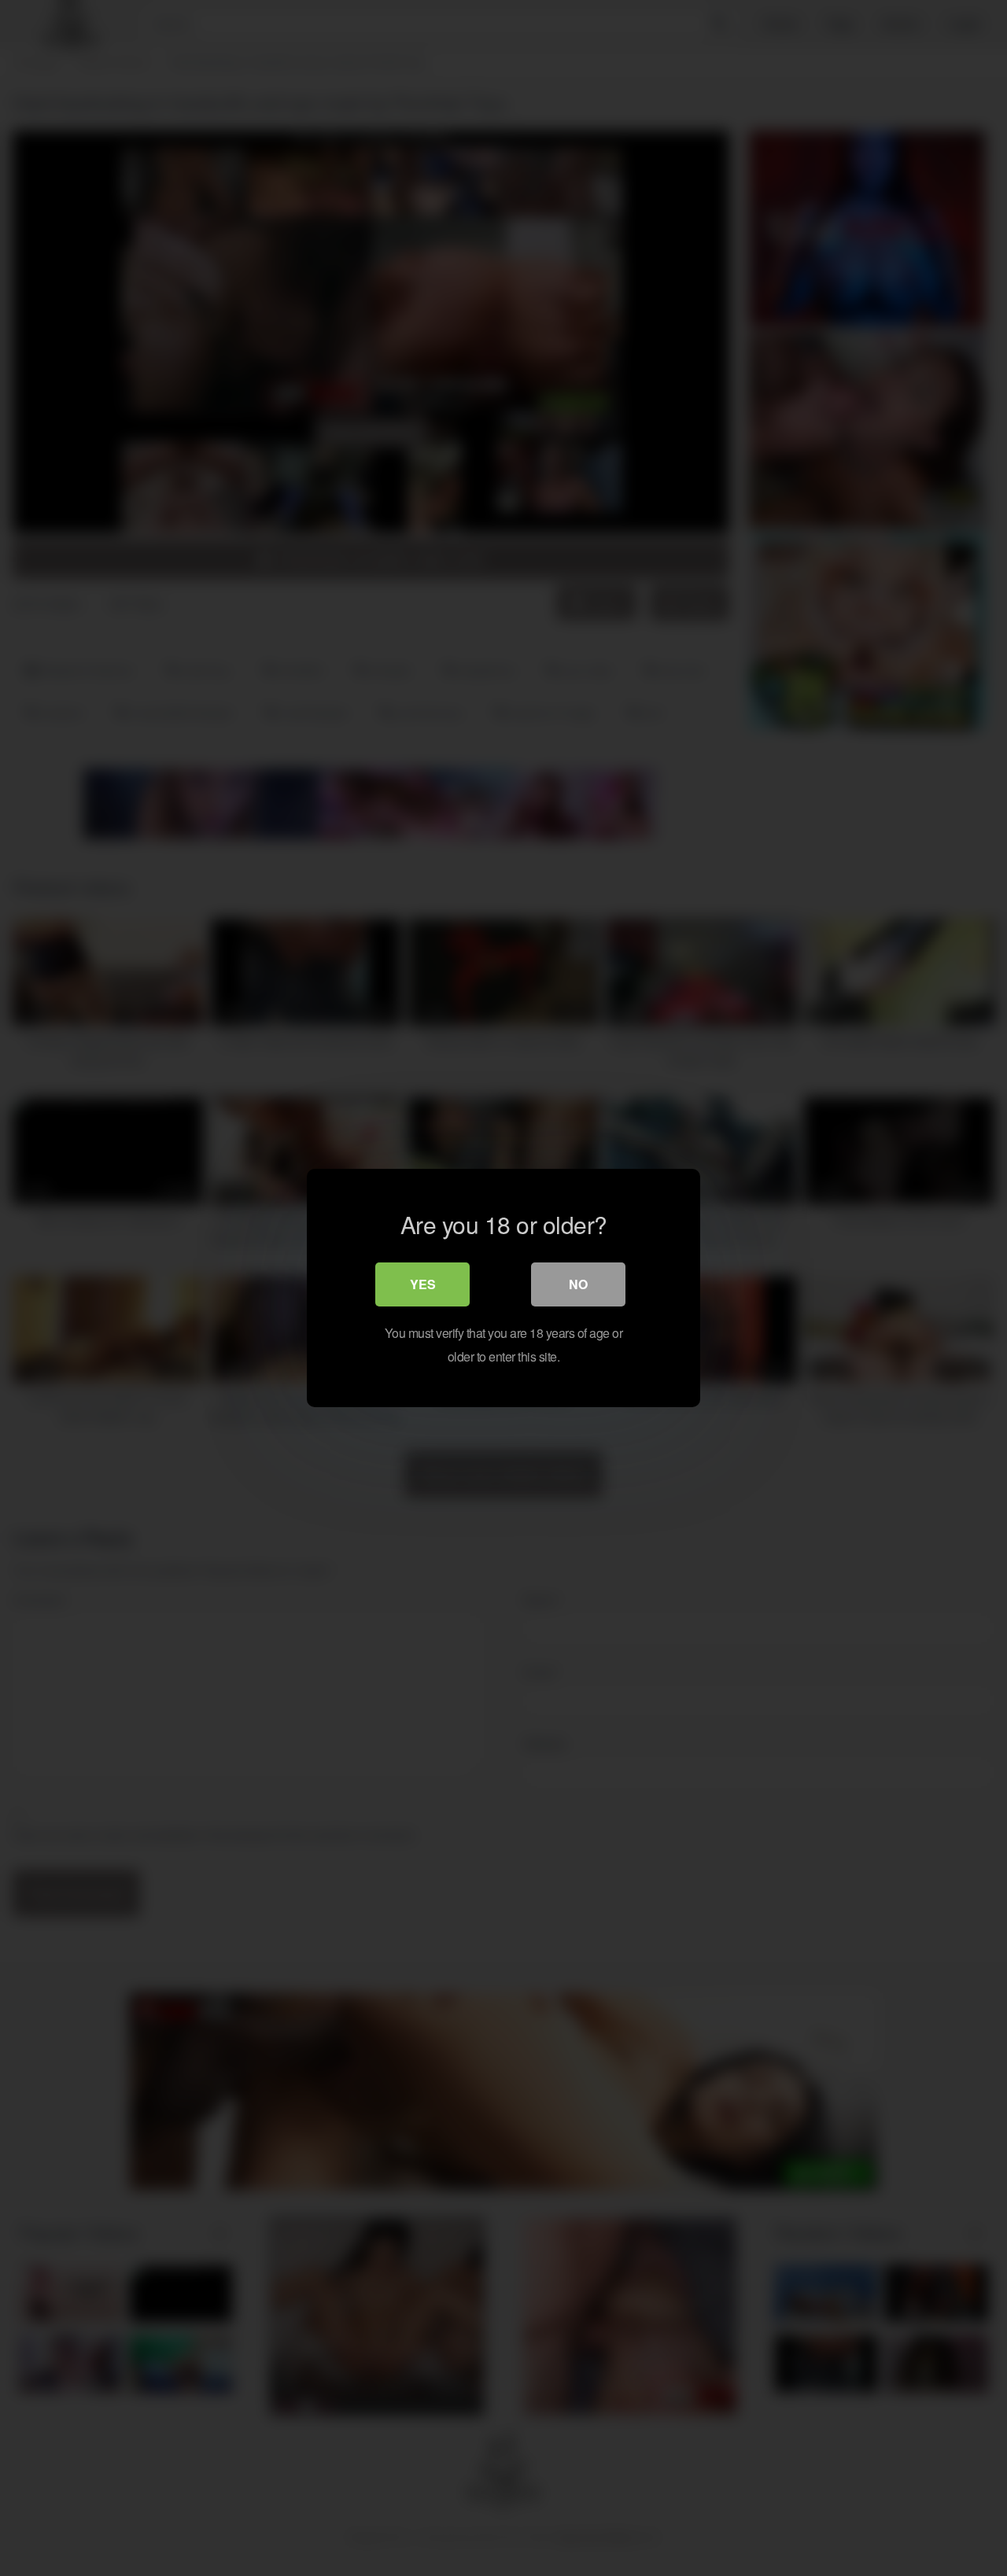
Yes (423, 1284)
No (578, 1284)
